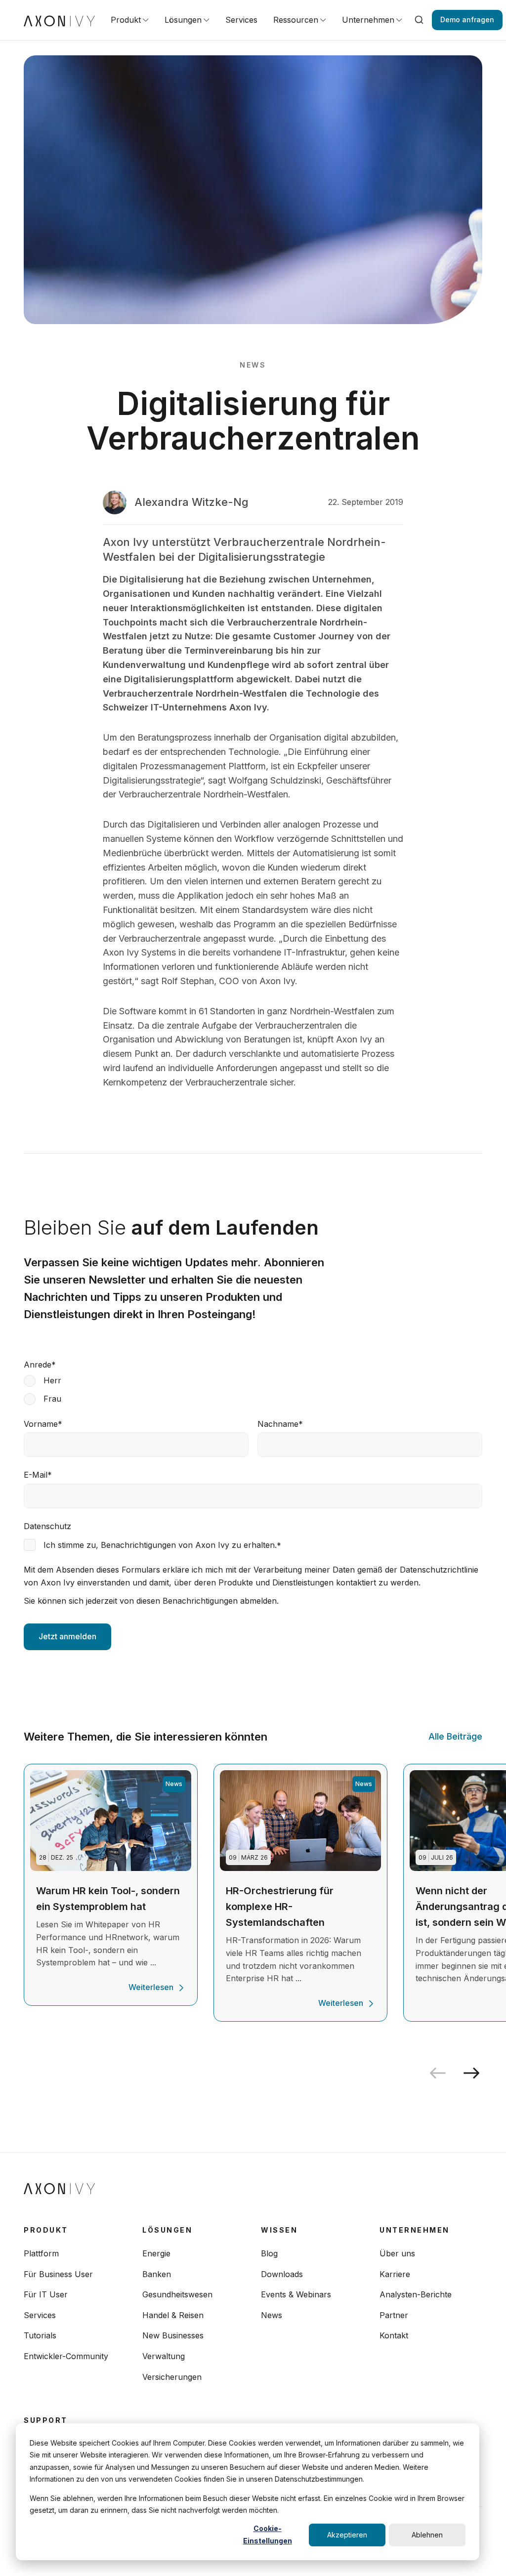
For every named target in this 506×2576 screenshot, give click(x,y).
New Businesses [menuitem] (173, 2335)
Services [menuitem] (40, 2315)
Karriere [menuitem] (395, 2274)
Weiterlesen (151, 1987)
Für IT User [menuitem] (46, 2294)
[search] (419, 20)
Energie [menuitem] (156, 2253)
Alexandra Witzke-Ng (191, 502)
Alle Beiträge (455, 1736)
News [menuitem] (272, 2315)
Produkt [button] (126, 20)
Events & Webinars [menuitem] (296, 2294)
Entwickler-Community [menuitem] (66, 2356)
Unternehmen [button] (368, 20)
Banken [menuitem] (157, 2274)
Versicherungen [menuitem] (172, 2377)
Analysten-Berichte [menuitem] (416, 2294)
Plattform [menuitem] (41, 2253)
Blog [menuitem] (269, 2253)
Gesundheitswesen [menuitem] (177, 2294)
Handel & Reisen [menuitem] (173, 2315)
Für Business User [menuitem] (58, 2274)
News (253, 365)
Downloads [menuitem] (282, 2274)
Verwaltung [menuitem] (164, 2356)
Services (241, 20)
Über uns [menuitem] (397, 2253)
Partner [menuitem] (394, 2315)
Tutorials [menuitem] (40, 2335)
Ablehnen (427, 2535)
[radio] (253, 1381)
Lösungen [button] (183, 20)
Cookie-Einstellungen (268, 2534)
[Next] (475, 2073)
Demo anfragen (467, 20)
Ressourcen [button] (296, 20)
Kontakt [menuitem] (394, 2335)
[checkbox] (253, 1390)
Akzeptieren (347, 2535)
